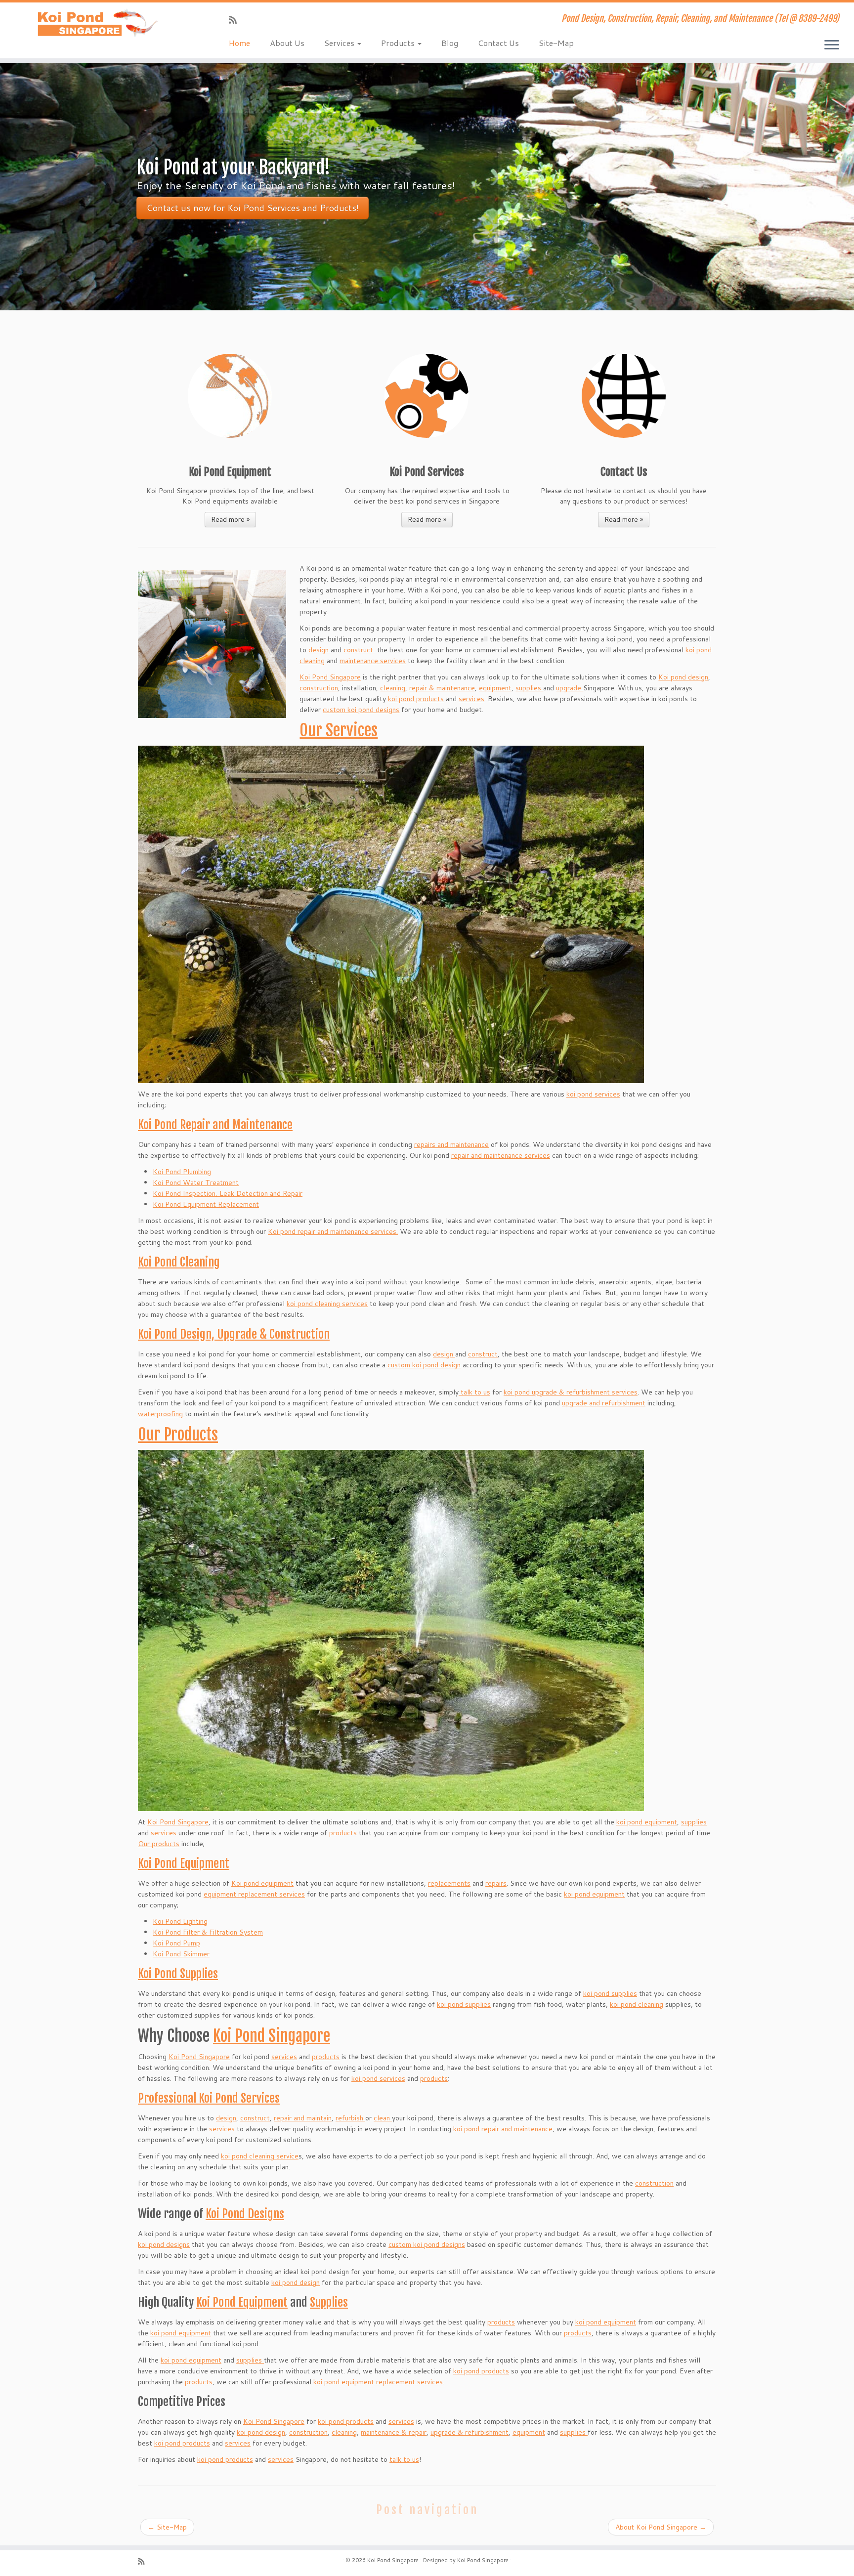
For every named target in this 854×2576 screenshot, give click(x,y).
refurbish (350, 2118)
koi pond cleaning (637, 2004)
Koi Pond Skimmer (181, 1954)
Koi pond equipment (262, 1883)
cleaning (393, 688)
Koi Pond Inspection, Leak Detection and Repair (228, 1193)
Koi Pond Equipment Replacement (206, 1204)
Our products (159, 1844)
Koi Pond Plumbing (182, 1172)
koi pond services (593, 1094)
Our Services (339, 730)
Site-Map (556, 43)
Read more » (230, 519)
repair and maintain (303, 2118)
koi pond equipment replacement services (378, 2382)
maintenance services (373, 661)
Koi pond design (683, 677)
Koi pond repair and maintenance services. (333, 1231)
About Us (287, 43)
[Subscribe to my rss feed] (236, 20)
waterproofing (161, 1414)
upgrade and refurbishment (604, 1403)
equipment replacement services (254, 1894)
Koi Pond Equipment (184, 1863)
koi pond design (296, 2282)
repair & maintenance (442, 688)
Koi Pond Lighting (180, 1921)
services (471, 699)
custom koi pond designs (361, 710)
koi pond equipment (647, 1822)
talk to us (474, 1392)
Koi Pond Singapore (330, 677)
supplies (529, 688)
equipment (495, 688)
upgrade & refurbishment (470, 2432)
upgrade (570, 688)
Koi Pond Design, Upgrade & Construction (234, 1334)
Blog (450, 43)
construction (319, 688)
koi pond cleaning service (260, 2156)
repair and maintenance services (501, 1155)
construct (359, 650)
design (320, 650)
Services (340, 43)
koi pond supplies (610, 1993)
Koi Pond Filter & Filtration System (208, 1932)
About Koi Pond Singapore (661, 2527)
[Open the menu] (832, 45)
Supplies (329, 2302)
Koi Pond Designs (245, 2214)
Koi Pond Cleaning (179, 1262)
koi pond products (416, 699)
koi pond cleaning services (327, 1304)
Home (239, 43)
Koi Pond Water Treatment (196, 1182)
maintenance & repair (394, 2432)
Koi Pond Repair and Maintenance (215, 1125)
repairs (496, 1883)
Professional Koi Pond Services (209, 2098)
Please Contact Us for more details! (218, 208)
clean (383, 2118)
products (343, 1833)
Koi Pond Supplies (178, 1974)
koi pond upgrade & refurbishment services (571, 1392)
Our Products (178, 1435)
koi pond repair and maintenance (503, 2129)
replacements (449, 1883)
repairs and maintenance (451, 1144)
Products (399, 43)
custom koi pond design (424, 1365)
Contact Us (498, 43)
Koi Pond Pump (176, 1943)
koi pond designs (164, 2244)
